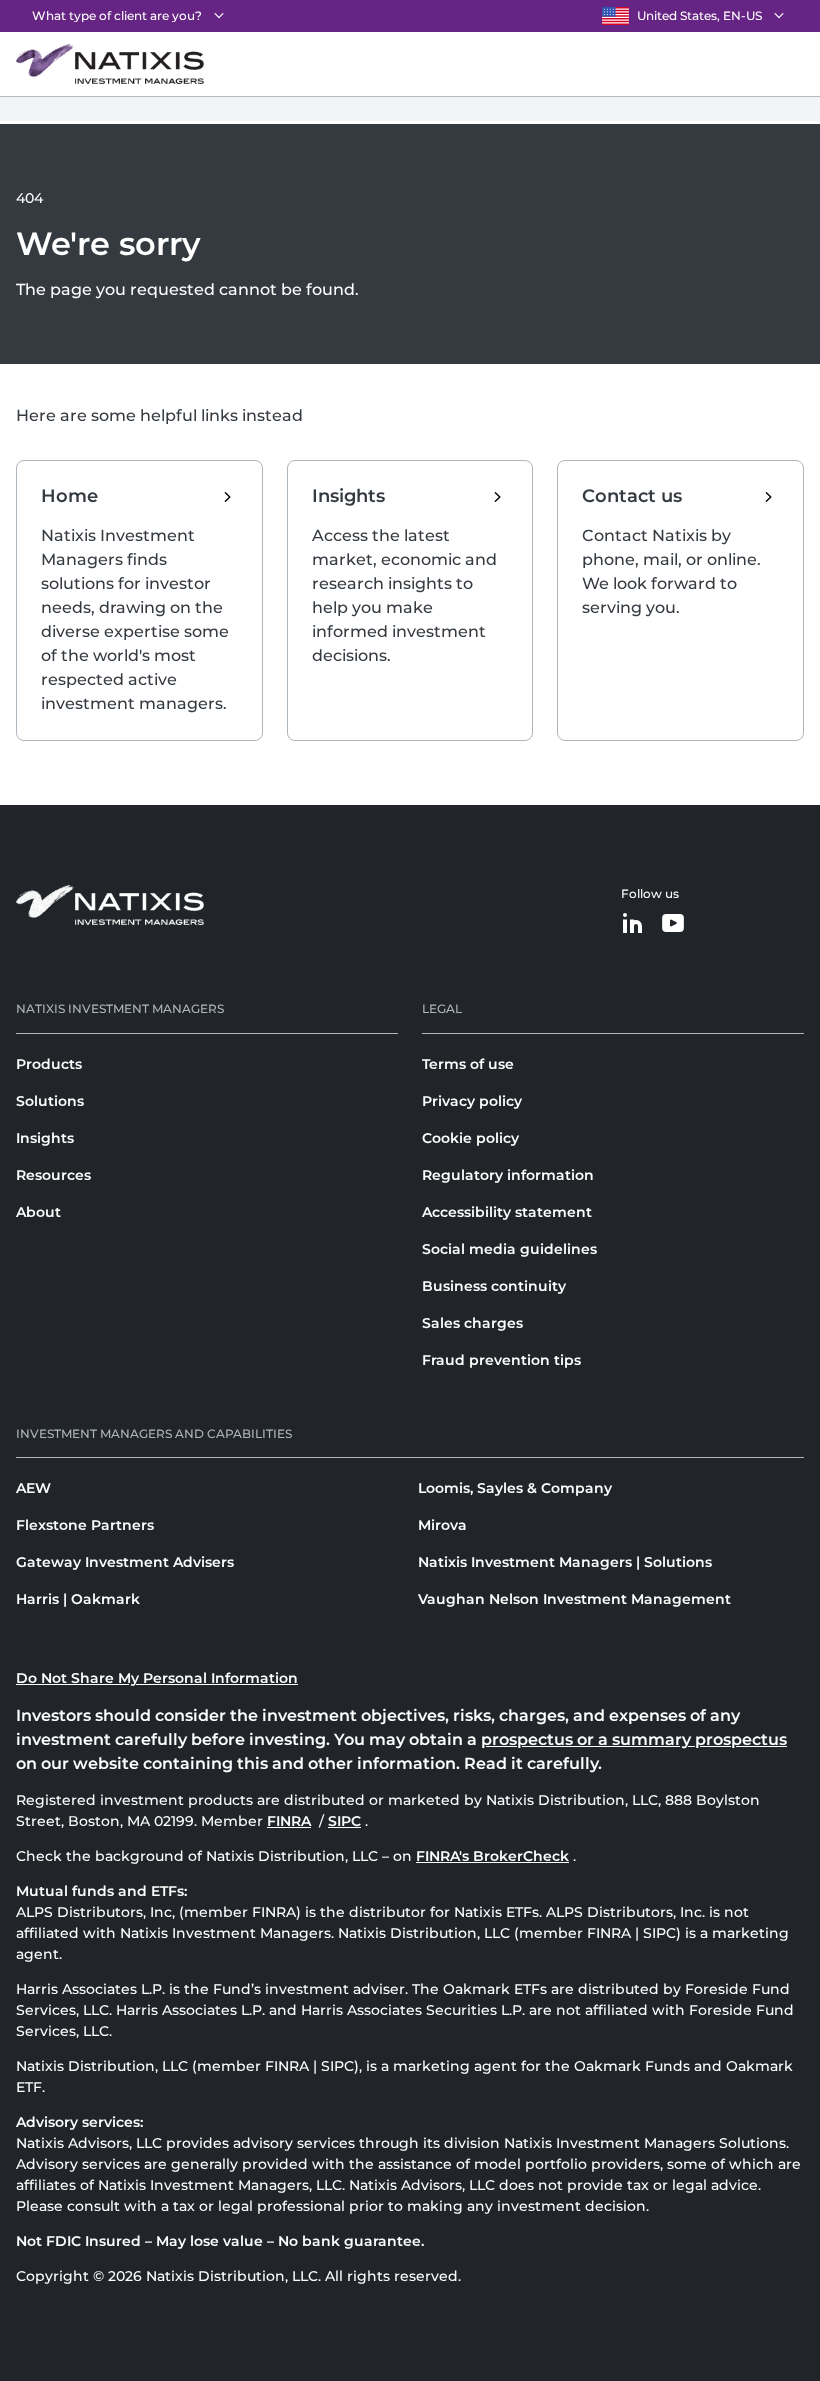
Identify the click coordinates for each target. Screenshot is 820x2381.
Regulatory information (508, 1175)
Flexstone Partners (85, 1525)
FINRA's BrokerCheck (492, 1856)
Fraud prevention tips (501, 1360)
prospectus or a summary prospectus (634, 1739)
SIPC (346, 1821)
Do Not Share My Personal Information (157, 1678)
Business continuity (494, 1286)
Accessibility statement (507, 1212)
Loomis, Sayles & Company (515, 1488)
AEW (33, 1488)
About (38, 1212)
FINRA (291, 1821)
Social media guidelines (509, 1249)
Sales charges (472, 1323)
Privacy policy (472, 1101)
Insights (45, 1138)
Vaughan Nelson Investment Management (574, 1599)
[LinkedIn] (633, 924)
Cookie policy (470, 1138)
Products (49, 1064)
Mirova (442, 1525)
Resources (53, 1175)
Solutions (50, 1101)
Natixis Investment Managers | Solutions (565, 1562)
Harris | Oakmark (78, 1599)
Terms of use (468, 1064)
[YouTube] (673, 924)
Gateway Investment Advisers (125, 1562)
